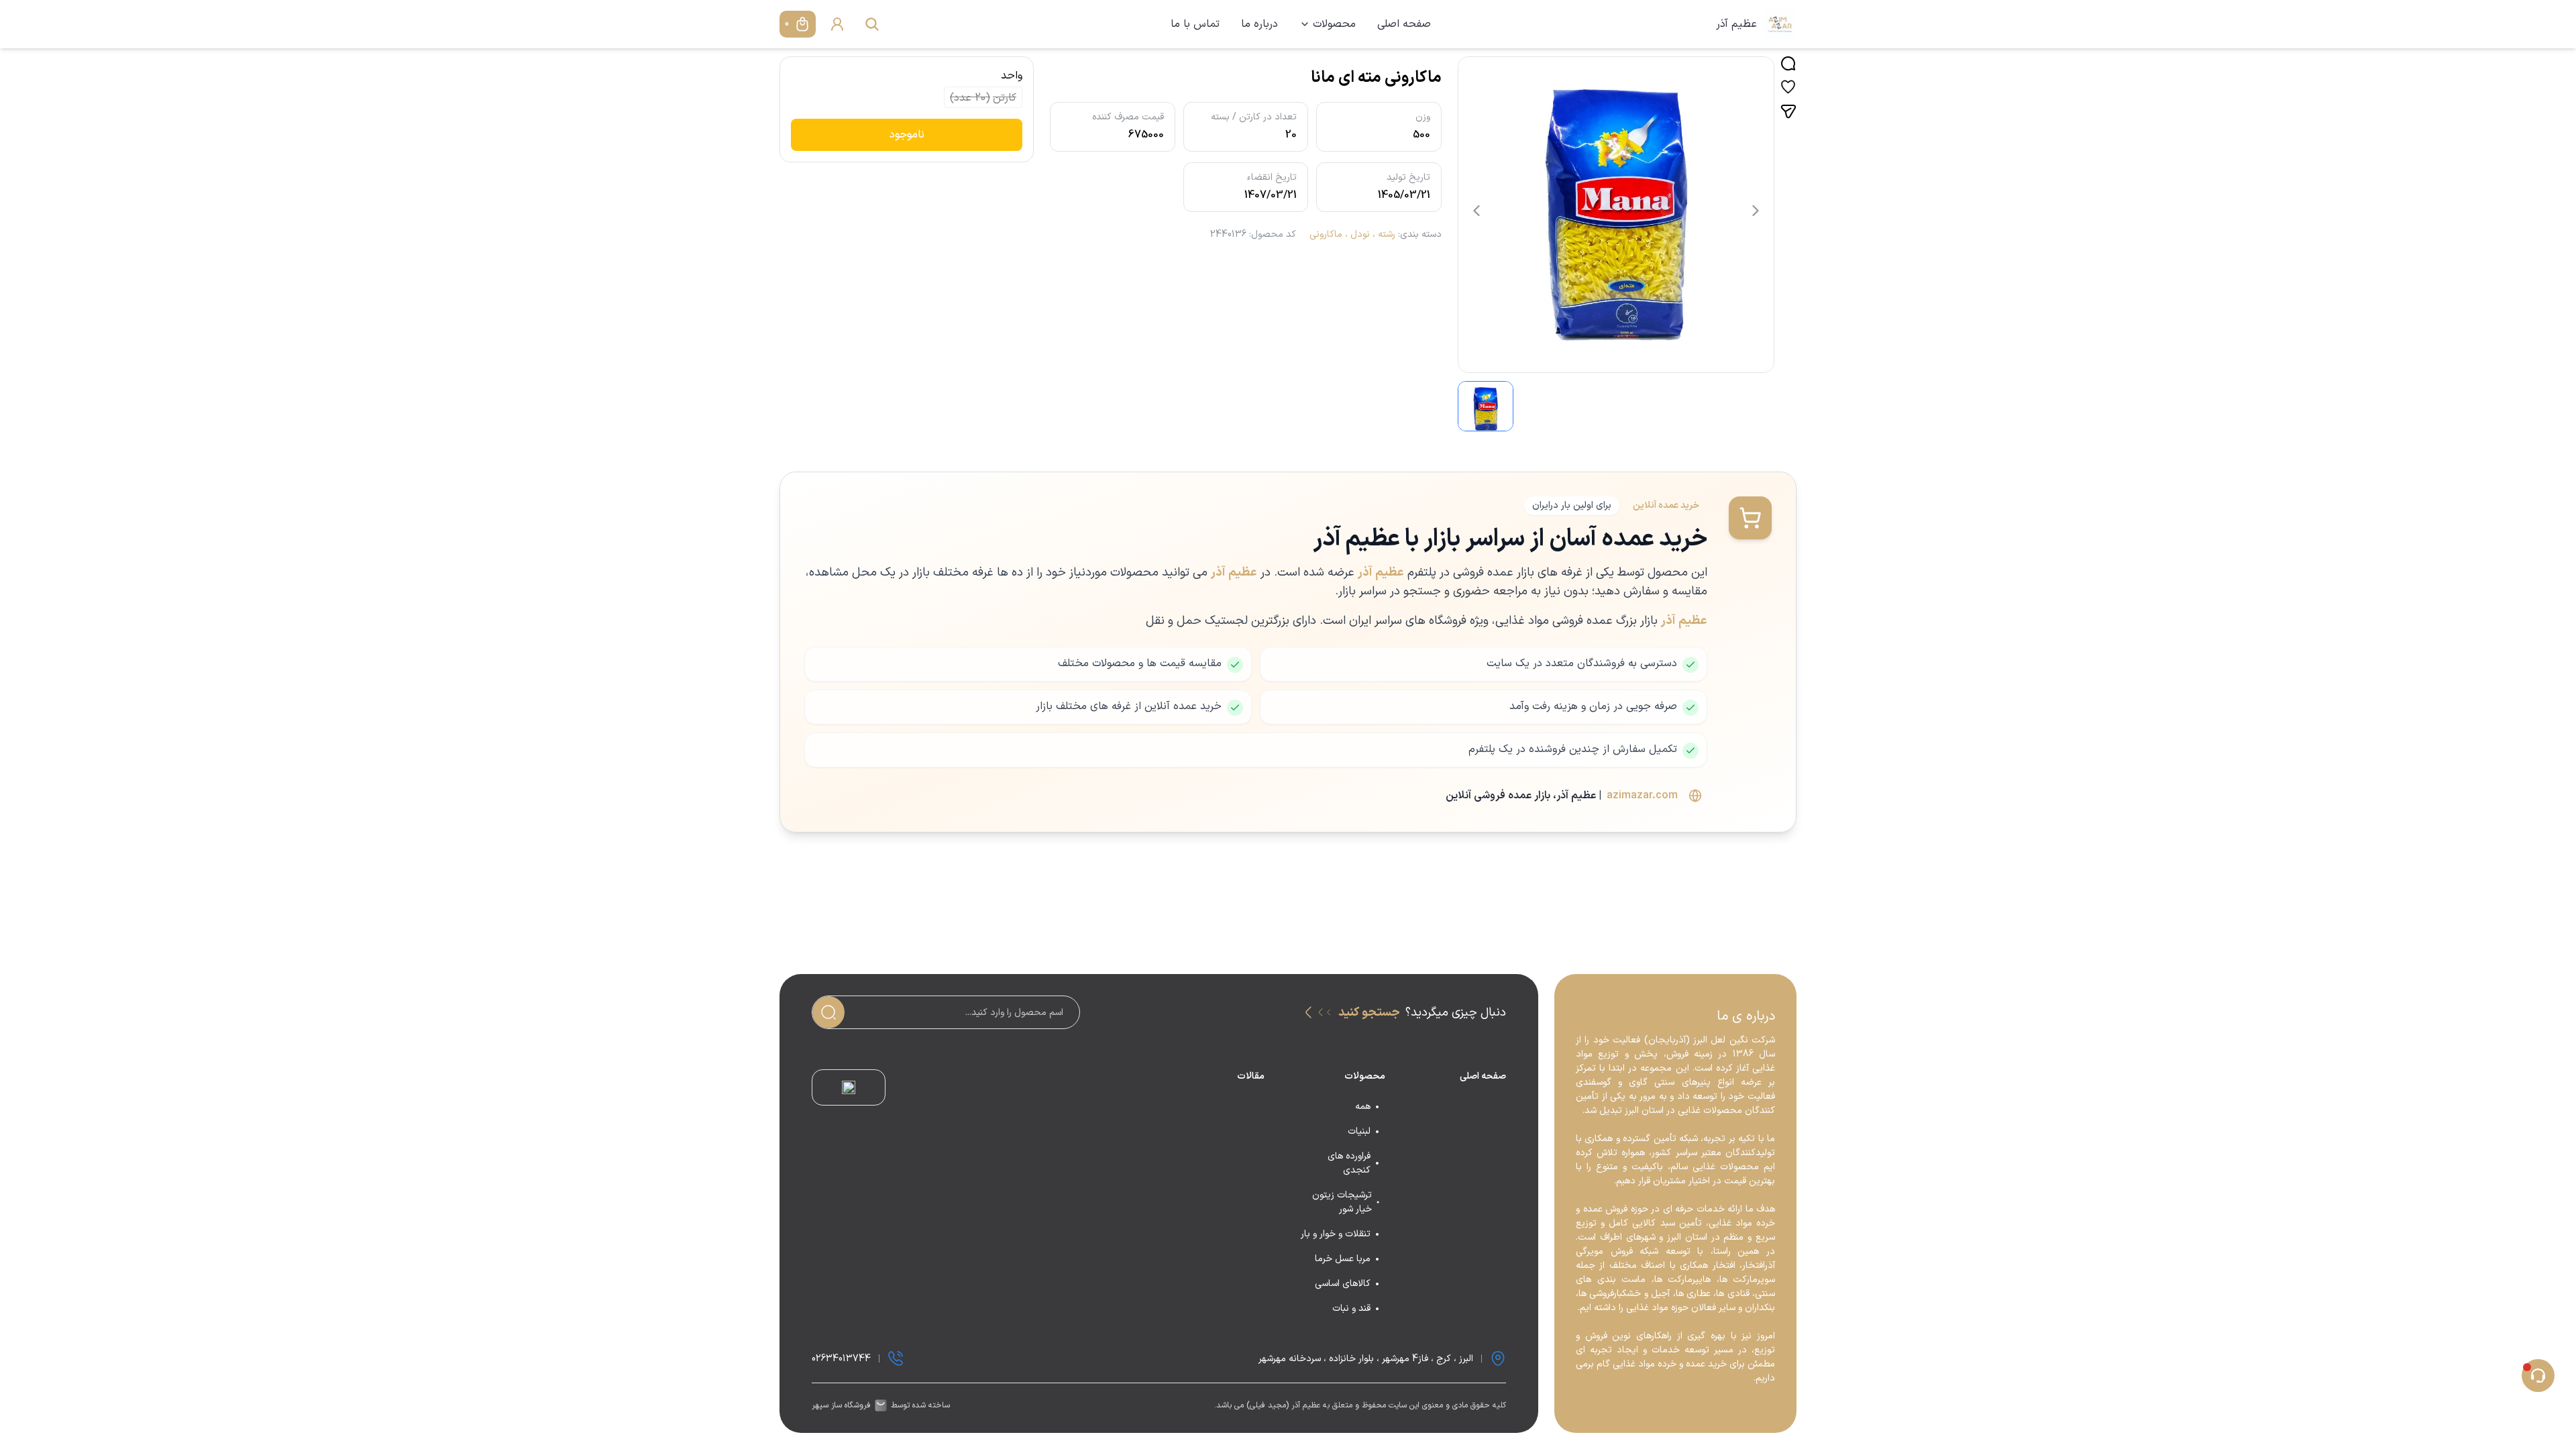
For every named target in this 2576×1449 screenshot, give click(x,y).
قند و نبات (1351, 1308)
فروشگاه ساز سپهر (841, 1405)
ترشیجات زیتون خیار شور (1342, 1202)
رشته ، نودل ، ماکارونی (1352, 234)
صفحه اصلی (1404, 24)
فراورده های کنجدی (1349, 1163)
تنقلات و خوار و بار (1336, 1234)
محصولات (1334, 24)
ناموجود (907, 135)
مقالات (1251, 1076)
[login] (837, 24)
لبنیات (1359, 1131)
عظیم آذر (1736, 24)
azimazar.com (1642, 796)
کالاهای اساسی (1343, 1284)
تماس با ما (1195, 24)
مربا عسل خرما (1343, 1259)
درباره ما (1259, 24)
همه (1363, 1107)
